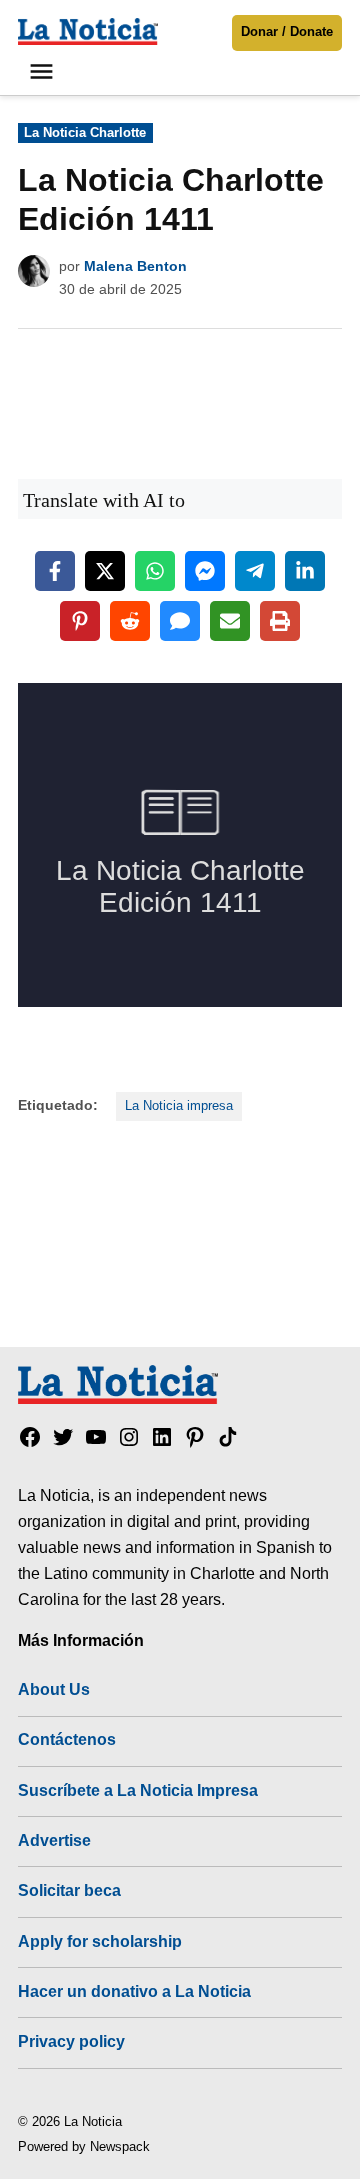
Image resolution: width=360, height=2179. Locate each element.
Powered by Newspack (84, 2147)
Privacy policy (71, 2041)
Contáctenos (67, 1739)
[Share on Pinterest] (80, 621)
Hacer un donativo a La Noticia (134, 1991)
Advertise (54, 1840)
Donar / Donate (287, 32)
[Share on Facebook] (55, 571)
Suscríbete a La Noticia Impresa (138, 1790)
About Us (54, 1689)
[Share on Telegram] (255, 571)
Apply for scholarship (100, 1941)
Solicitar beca (69, 1890)
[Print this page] (280, 621)
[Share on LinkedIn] (305, 571)
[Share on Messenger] (205, 571)
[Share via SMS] (180, 621)
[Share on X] (105, 571)
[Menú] (44, 71)
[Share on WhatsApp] (155, 571)
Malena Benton (135, 266)
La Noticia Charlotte (85, 133)
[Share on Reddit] (130, 621)
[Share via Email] (230, 621)
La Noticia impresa (179, 1106)
